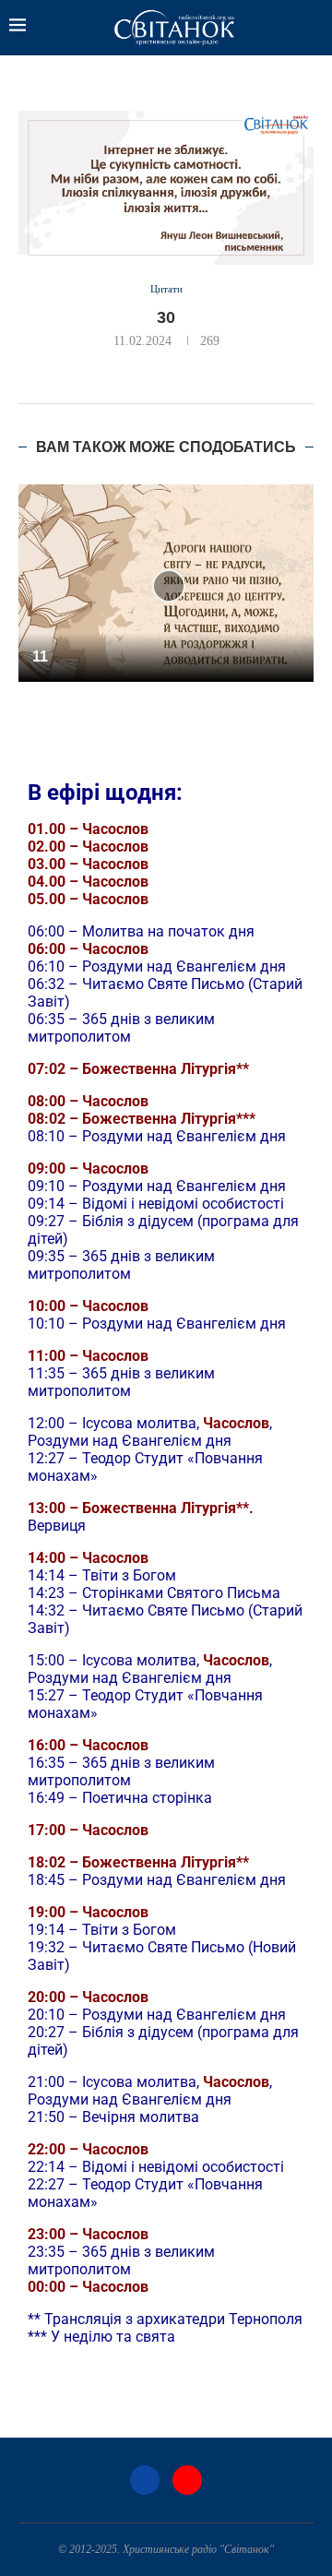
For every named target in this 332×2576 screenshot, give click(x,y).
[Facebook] (145, 2480)
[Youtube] (187, 2480)
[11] (166, 583)
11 (40, 656)
